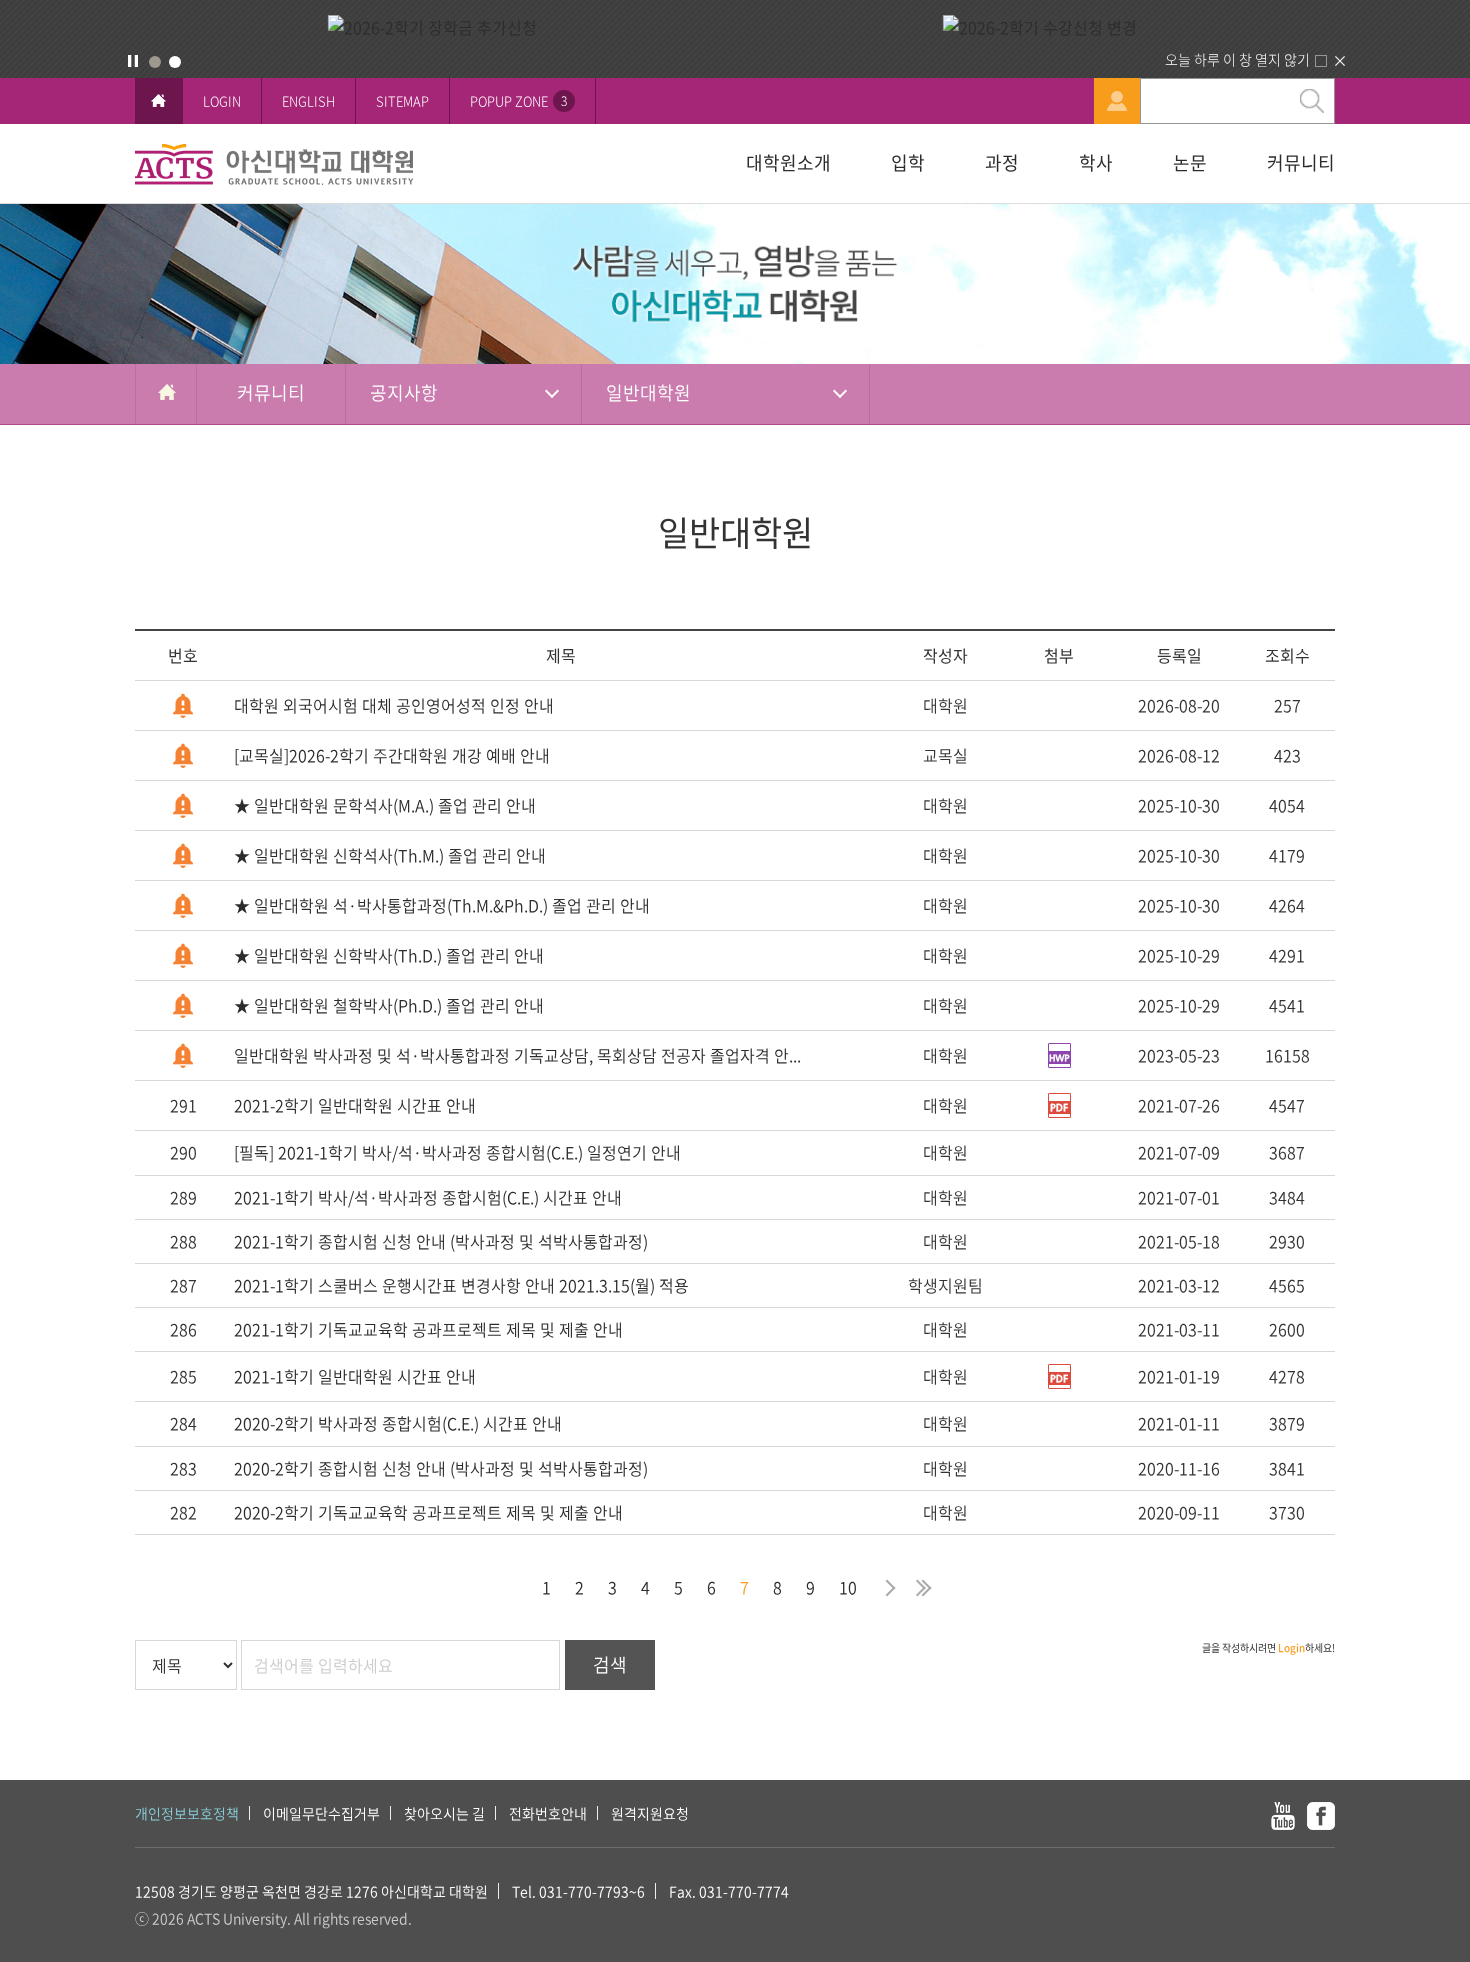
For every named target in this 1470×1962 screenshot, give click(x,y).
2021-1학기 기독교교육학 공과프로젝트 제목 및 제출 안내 (428, 1329)
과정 (1002, 162)
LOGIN (222, 100)
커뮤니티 (1301, 162)
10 (848, 1587)
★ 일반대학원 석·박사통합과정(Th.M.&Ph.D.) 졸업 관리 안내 (442, 905)
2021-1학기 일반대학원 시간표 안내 (355, 1376)
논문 (1190, 162)
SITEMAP (402, 100)
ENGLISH (308, 100)
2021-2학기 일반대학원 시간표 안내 (355, 1105)
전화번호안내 (548, 1813)
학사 (1096, 162)
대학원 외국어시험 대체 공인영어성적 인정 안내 (394, 705)
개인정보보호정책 (187, 1813)
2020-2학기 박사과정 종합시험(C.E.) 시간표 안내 (398, 1423)
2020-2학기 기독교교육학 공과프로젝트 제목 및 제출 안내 (428, 1512)
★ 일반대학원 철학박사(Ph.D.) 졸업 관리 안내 (389, 1005)
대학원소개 (788, 162)
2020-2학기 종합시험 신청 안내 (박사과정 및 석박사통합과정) (441, 1468)
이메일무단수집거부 (321, 1813)
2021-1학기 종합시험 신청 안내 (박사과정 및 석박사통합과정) (441, 1241)
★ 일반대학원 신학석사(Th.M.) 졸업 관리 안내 (390, 855)
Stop (133, 61)
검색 (610, 1664)
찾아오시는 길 (444, 1813)
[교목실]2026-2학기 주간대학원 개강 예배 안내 (392, 755)
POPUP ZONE (518, 100)
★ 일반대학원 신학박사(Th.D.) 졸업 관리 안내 (389, 955)
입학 (908, 162)
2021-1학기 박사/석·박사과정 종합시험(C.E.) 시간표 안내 (428, 1197)
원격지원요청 (650, 1813)
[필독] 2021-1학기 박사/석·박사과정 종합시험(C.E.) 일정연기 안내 (457, 1152)
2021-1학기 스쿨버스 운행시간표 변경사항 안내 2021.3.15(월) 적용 (461, 1285)
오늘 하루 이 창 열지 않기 (1237, 59)
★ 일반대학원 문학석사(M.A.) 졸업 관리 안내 (385, 805)
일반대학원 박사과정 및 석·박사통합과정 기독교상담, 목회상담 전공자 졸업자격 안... (517, 1055)
